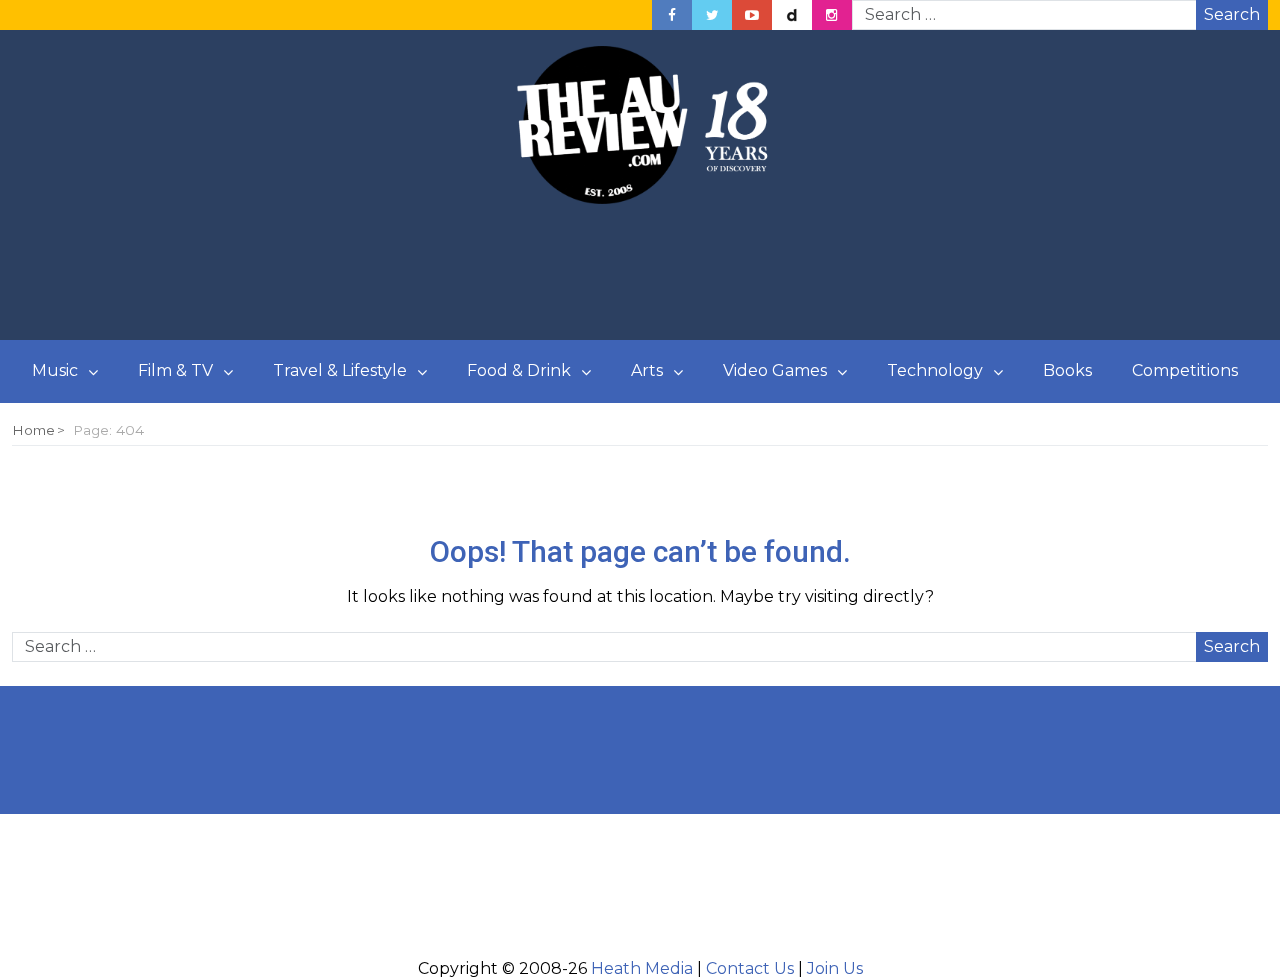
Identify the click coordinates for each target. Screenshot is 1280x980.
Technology (935, 370)
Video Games (775, 370)
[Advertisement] (640, 273)
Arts (647, 370)
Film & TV (175, 370)
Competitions (1185, 370)
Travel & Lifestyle (340, 370)
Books (1067, 370)
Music (55, 370)
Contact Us (750, 968)
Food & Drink (519, 370)
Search (1232, 14)
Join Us (835, 968)
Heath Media (642, 968)
